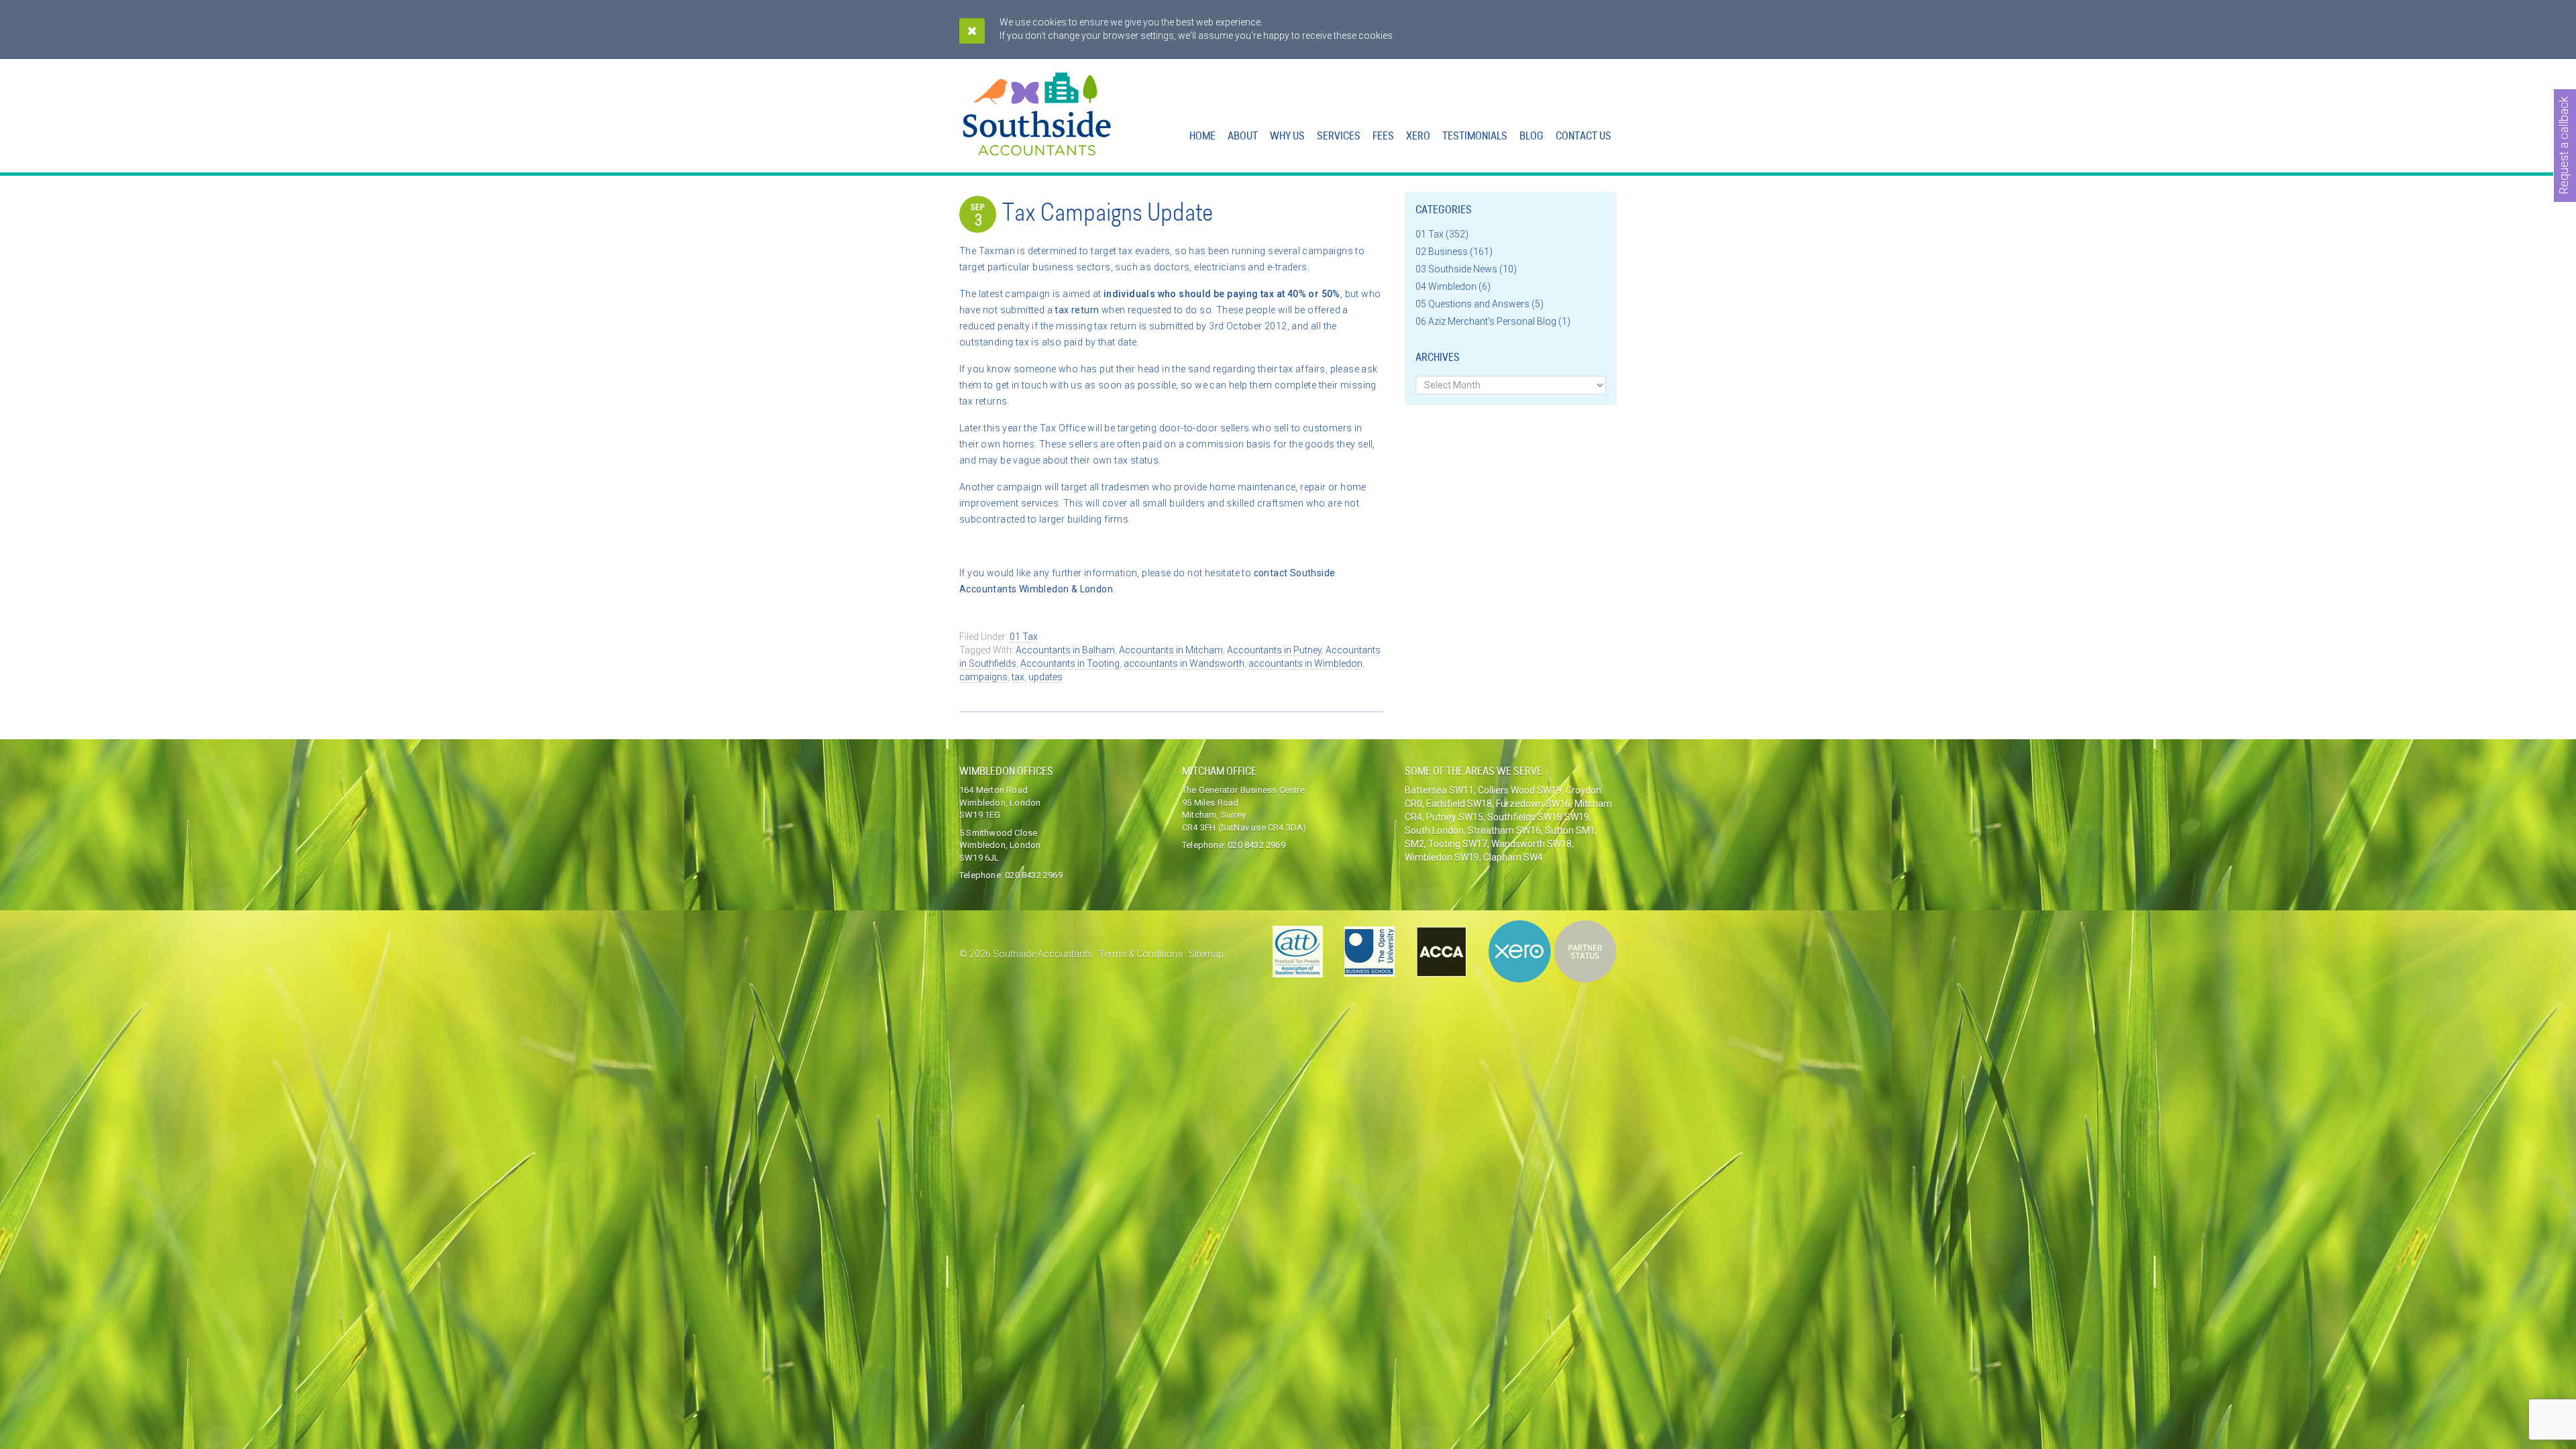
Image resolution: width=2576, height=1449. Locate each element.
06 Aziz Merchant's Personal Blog (1486, 321)
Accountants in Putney (1274, 650)
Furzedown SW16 (1533, 804)
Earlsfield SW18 (1459, 804)
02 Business (1442, 252)
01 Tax (1024, 637)
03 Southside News (1456, 269)
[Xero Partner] (1552, 952)
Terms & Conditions (1141, 954)
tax (1018, 677)
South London (1434, 830)
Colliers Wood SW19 (1520, 790)
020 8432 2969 (1034, 875)
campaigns (983, 677)
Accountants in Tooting (1070, 663)
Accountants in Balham (1065, 650)
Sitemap (1206, 954)
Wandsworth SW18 (1532, 844)
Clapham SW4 (1513, 857)
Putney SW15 (1455, 817)
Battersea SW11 (1439, 790)
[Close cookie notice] (972, 31)
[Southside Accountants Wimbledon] (1037, 148)
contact (1272, 573)
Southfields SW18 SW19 (1538, 817)
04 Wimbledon (1446, 286)
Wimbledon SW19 (1442, 857)
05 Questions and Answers (1472, 304)
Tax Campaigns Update (1108, 215)
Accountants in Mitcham (1171, 650)
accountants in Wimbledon (1305, 663)
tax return (1077, 310)
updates (1045, 677)
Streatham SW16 (1504, 830)
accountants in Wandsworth (1184, 663)
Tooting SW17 (1458, 844)
